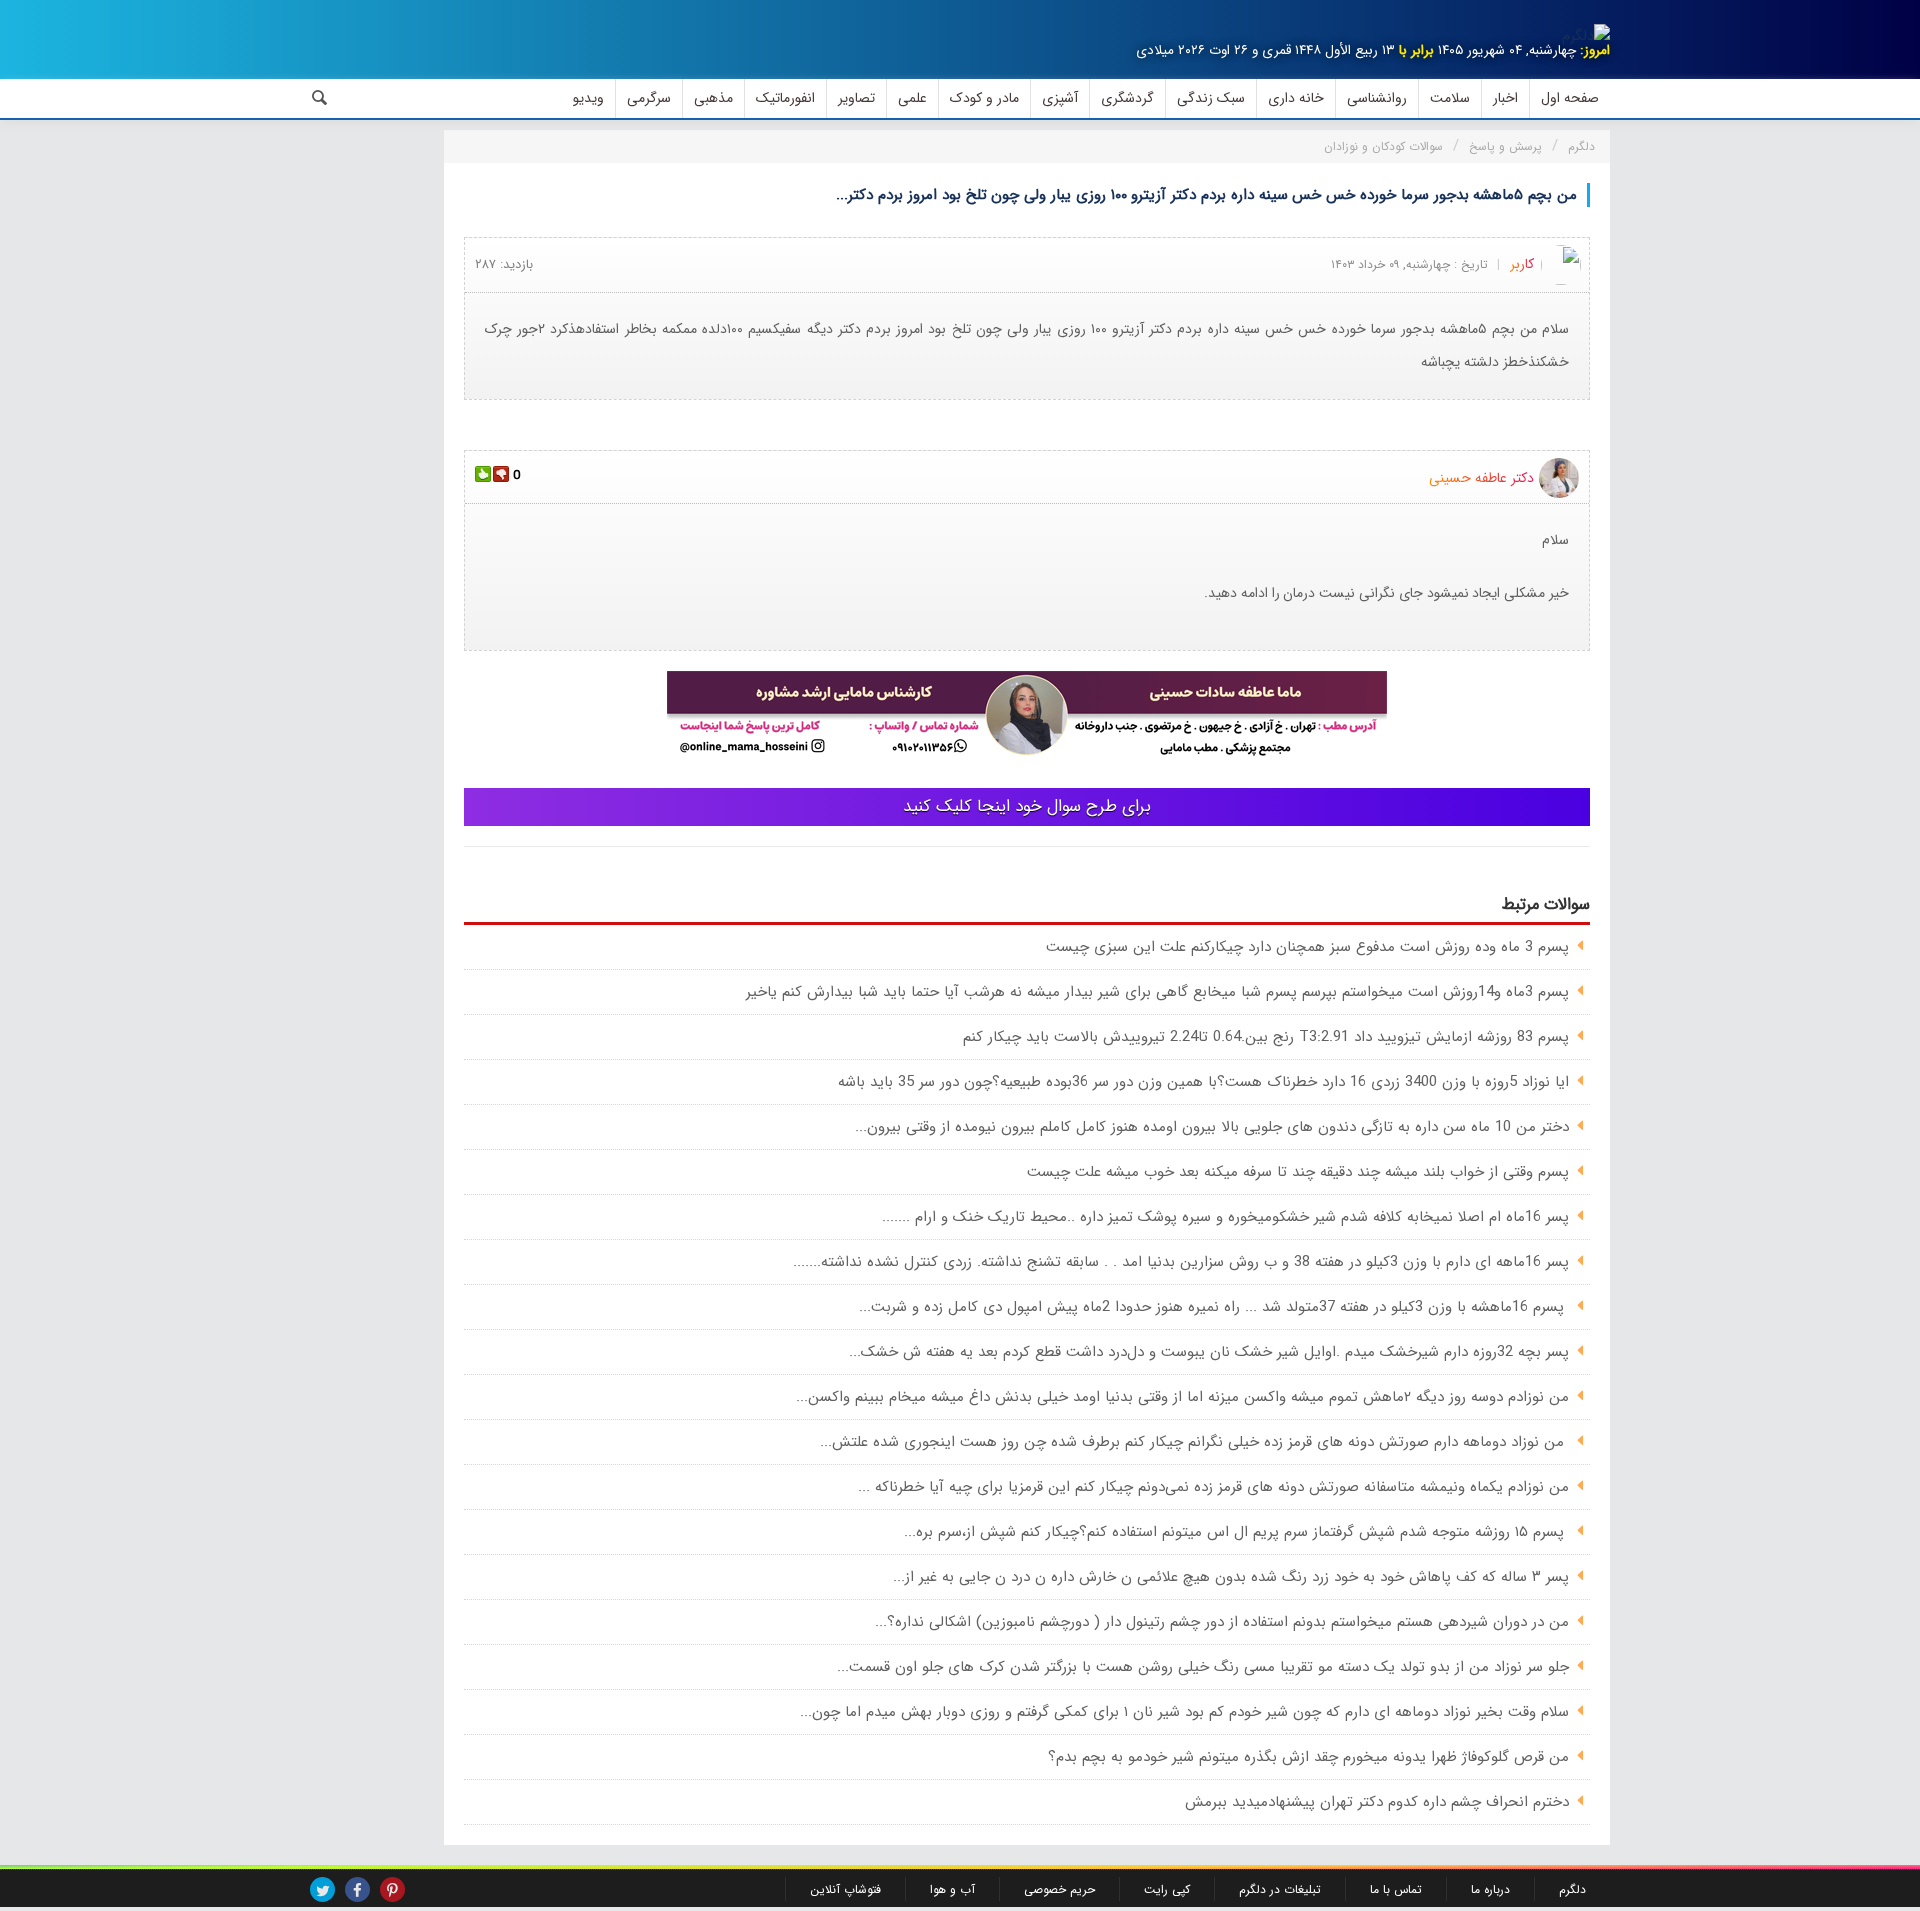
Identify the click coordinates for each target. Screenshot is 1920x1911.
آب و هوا (952, 1889)
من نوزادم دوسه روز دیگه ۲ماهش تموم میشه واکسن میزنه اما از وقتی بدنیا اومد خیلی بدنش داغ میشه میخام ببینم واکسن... (1182, 1397)
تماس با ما (1396, 1889)
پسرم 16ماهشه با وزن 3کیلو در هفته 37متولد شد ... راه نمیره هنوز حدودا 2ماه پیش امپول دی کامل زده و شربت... (1214, 1307)
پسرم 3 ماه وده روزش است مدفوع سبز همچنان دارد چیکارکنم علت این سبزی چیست (1307, 947)
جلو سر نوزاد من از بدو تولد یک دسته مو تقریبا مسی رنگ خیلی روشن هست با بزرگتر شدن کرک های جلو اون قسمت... (1203, 1667)
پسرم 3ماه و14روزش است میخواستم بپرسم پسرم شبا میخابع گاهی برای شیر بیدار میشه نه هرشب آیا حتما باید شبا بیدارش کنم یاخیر (1157, 992)
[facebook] (357, 1889)
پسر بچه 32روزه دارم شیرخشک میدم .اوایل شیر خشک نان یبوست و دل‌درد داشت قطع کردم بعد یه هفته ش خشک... (1209, 1352)
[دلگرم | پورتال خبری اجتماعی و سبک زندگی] (1586, 36)
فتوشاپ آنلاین (845, 1889)
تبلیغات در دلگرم (1280, 1889)
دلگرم (1572, 1889)
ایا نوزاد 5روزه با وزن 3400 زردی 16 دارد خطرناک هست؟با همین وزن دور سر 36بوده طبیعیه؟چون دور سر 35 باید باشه (1203, 1082)
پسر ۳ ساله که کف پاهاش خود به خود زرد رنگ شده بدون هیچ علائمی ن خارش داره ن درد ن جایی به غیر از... (1231, 1577)
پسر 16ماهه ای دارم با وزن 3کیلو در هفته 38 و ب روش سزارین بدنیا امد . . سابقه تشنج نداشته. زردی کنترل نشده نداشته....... (1181, 1262)
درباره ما (1490, 1889)
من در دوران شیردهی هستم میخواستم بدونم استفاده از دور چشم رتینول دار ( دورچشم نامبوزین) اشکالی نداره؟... (1222, 1622)
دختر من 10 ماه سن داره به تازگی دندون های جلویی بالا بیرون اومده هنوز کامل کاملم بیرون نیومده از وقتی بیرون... (1212, 1127)
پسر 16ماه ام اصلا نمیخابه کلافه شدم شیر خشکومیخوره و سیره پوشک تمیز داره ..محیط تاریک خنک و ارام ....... (1225, 1217)
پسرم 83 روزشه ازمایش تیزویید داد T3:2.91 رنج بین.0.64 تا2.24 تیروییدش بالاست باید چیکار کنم (1266, 1037)
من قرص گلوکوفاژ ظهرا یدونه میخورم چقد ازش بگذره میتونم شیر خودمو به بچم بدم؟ (1308, 1757)
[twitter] (322, 1889)
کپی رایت (1167, 1889)
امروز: (1595, 50)
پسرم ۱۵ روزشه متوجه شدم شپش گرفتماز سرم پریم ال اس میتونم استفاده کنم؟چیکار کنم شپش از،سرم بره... (1236, 1532)
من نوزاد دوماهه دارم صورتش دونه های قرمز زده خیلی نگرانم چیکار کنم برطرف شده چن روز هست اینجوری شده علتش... (1194, 1442)
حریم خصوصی (1059, 1889)
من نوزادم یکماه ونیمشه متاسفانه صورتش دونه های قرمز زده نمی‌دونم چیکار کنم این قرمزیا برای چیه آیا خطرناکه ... (1213, 1487)
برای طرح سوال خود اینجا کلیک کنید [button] (1027, 806)
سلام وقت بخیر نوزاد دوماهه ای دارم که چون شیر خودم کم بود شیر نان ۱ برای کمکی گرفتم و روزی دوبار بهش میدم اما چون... (1184, 1712)
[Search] (320, 98)
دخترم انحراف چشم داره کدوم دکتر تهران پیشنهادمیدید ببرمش (1377, 1802)
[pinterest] (392, 1889)
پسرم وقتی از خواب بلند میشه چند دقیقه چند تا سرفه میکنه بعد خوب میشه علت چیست (1298, 1172)
